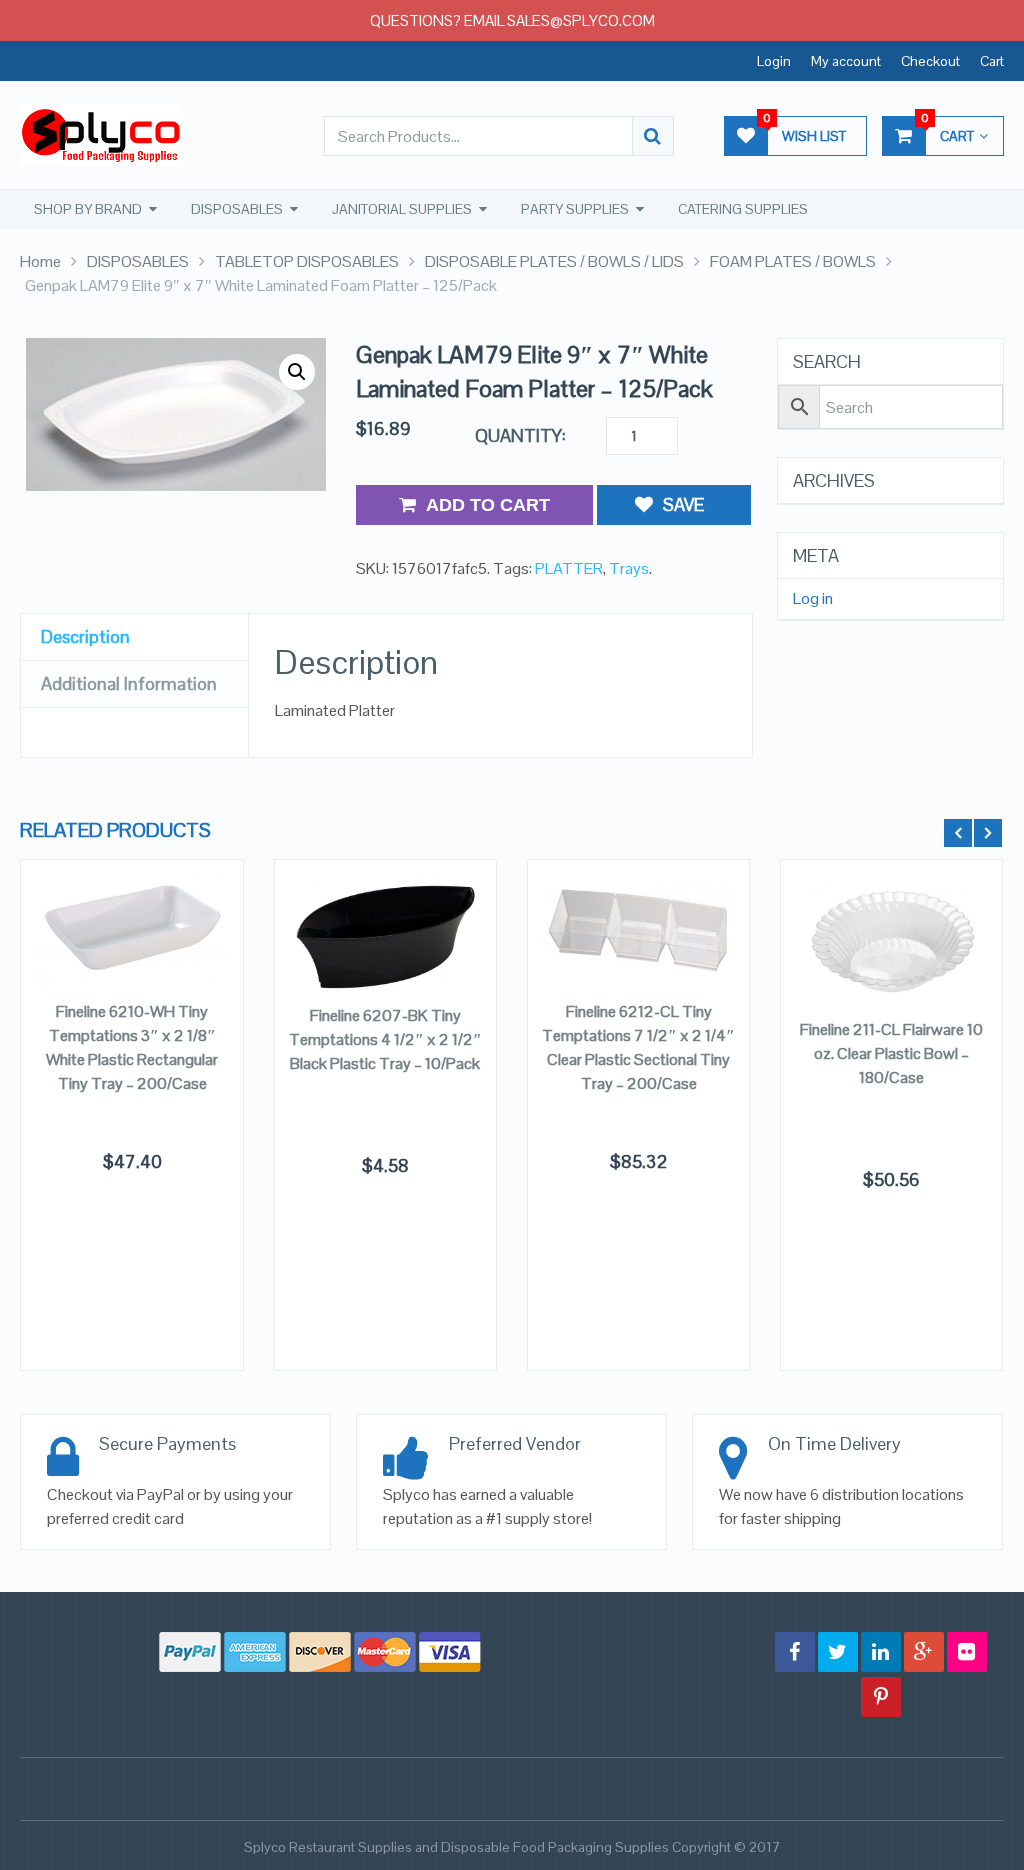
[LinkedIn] (881, 1652)
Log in (813, 599)
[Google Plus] (924, 1652)
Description (85, 636)
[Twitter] (838, 1652)
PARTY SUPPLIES (575, 209)
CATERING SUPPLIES (743, 209)
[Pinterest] (881, 1697)
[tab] (134, 637)
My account (846, 61)
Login (774, 61)
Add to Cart (488, 505)
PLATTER (569, 568)
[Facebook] (795, 1652)
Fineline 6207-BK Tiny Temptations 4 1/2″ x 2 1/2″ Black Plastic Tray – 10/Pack (385, 1039)
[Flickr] (967, 1652)
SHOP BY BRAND (88, 209)
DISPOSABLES (237, 209)
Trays (629, 568)
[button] (297, 372)
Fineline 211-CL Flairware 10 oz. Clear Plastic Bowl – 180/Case (891, 1053)
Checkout (930, 61)
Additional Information (129, 683)
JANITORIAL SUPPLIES (402, 209)
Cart (992, 61)
